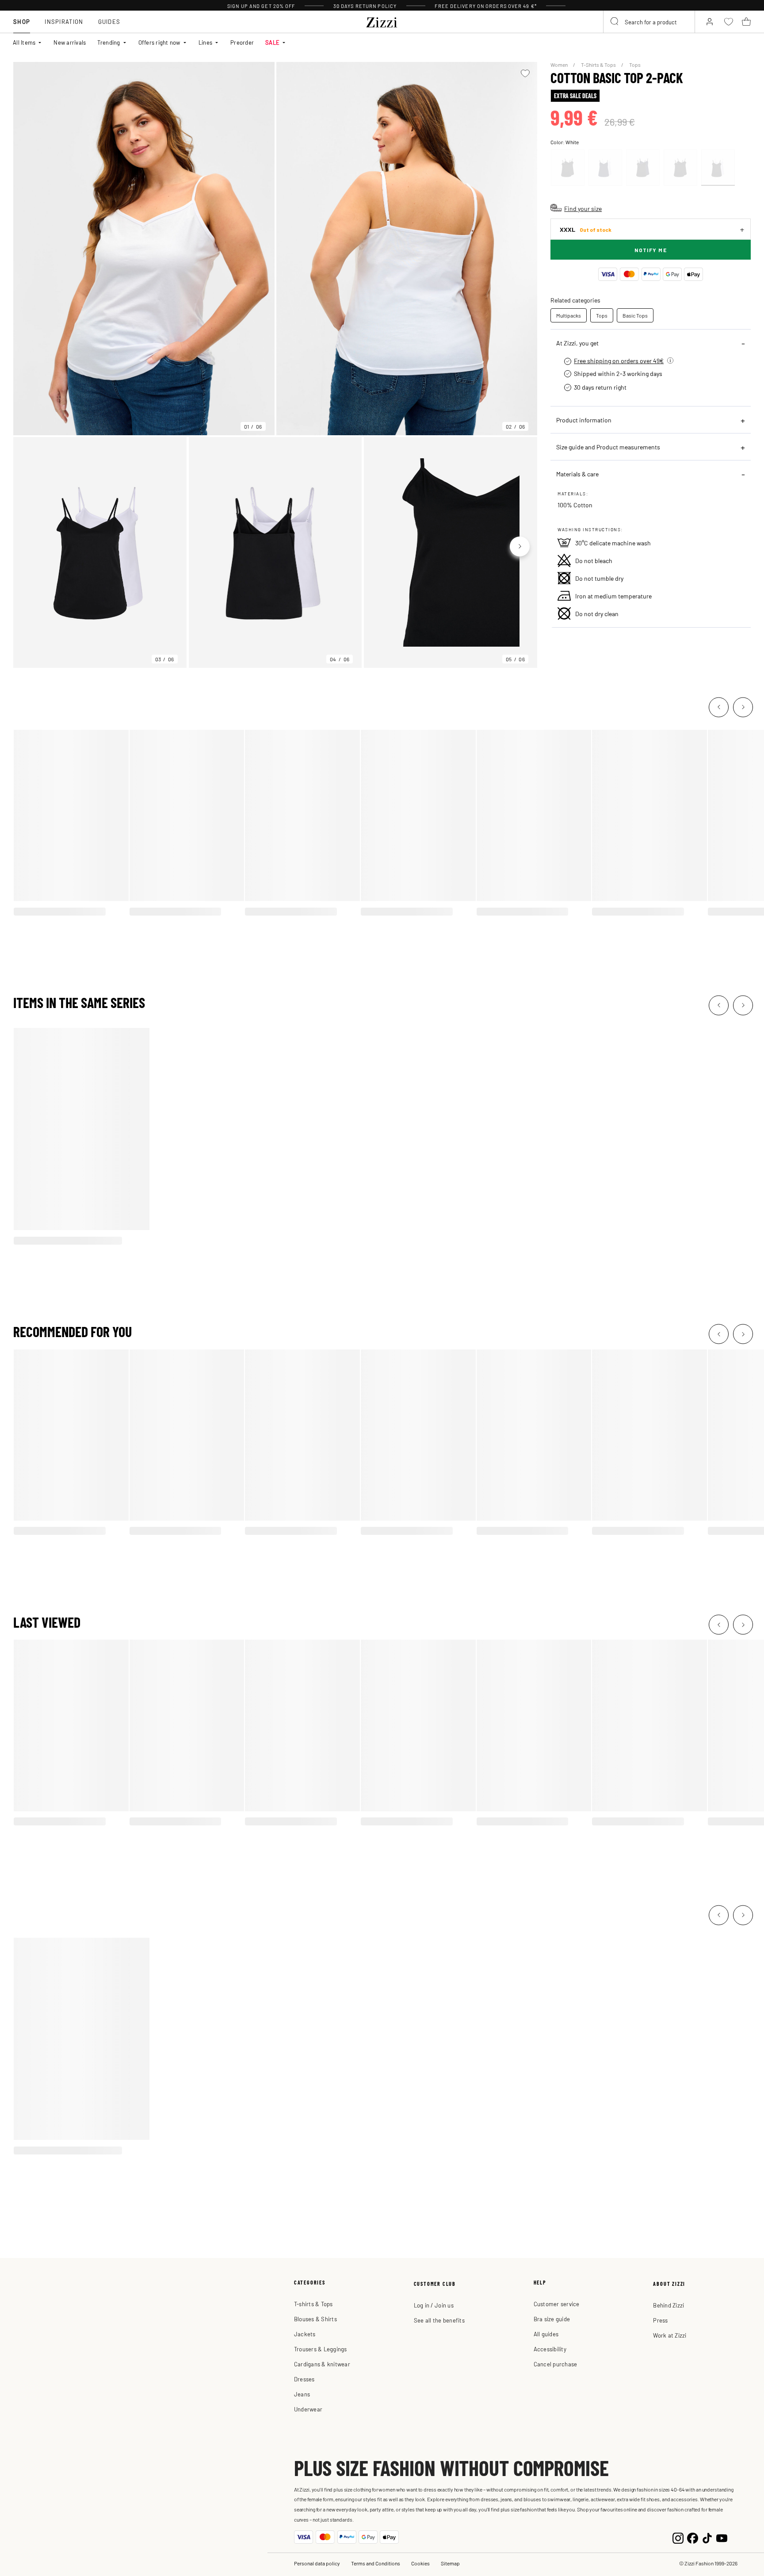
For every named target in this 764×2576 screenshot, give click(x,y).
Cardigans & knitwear (322, 2364)
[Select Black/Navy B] (643, 168)
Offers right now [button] (159, 42)
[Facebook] (693, 2537)
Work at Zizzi (670, 2335)
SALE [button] (272, 42)
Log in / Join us (434, 2305)
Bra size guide (552, 2319)
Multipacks (569, 315)
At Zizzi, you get (577, 343)
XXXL (586, 229)
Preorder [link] (242, 42)
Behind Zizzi (668, 2305)
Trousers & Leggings (321, 2349)
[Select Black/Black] (680, 168)
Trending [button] (109, 42)
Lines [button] (205, 42)
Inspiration (64, 21)
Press (660, 2320)
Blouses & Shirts (315, 2319)
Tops (635, 65)
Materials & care (577, 474)
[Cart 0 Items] (746, 22)
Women (560, 65)
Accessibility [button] (550, 2349)
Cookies (420, 2563)
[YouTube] (722, 2537)
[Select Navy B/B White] (605, 168)
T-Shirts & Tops (599, 65)
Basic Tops (635, 315)
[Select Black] (568, 168)
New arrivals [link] (70, 42)
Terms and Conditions (376, 2563)
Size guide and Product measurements (608, 447)
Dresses (304, 2379)
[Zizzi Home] (382, 21)
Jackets (305, 2334)
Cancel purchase (556, 2364)
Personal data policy (317, 2563)
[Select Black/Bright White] (718, 168)
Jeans (302, 2394)
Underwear (308, 2409)
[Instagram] (678, 2537)
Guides (109, 21)
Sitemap (450, 2563)
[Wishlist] (525, 73)
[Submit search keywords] (615, 22)
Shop (22, 21)
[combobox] (649, 22)
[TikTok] (707, 2537)
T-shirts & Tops (313, 2304)
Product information (584, 420)
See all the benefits (439, 2320)
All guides (546, 2334)
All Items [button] (24, 42)
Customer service (557, 2304)
